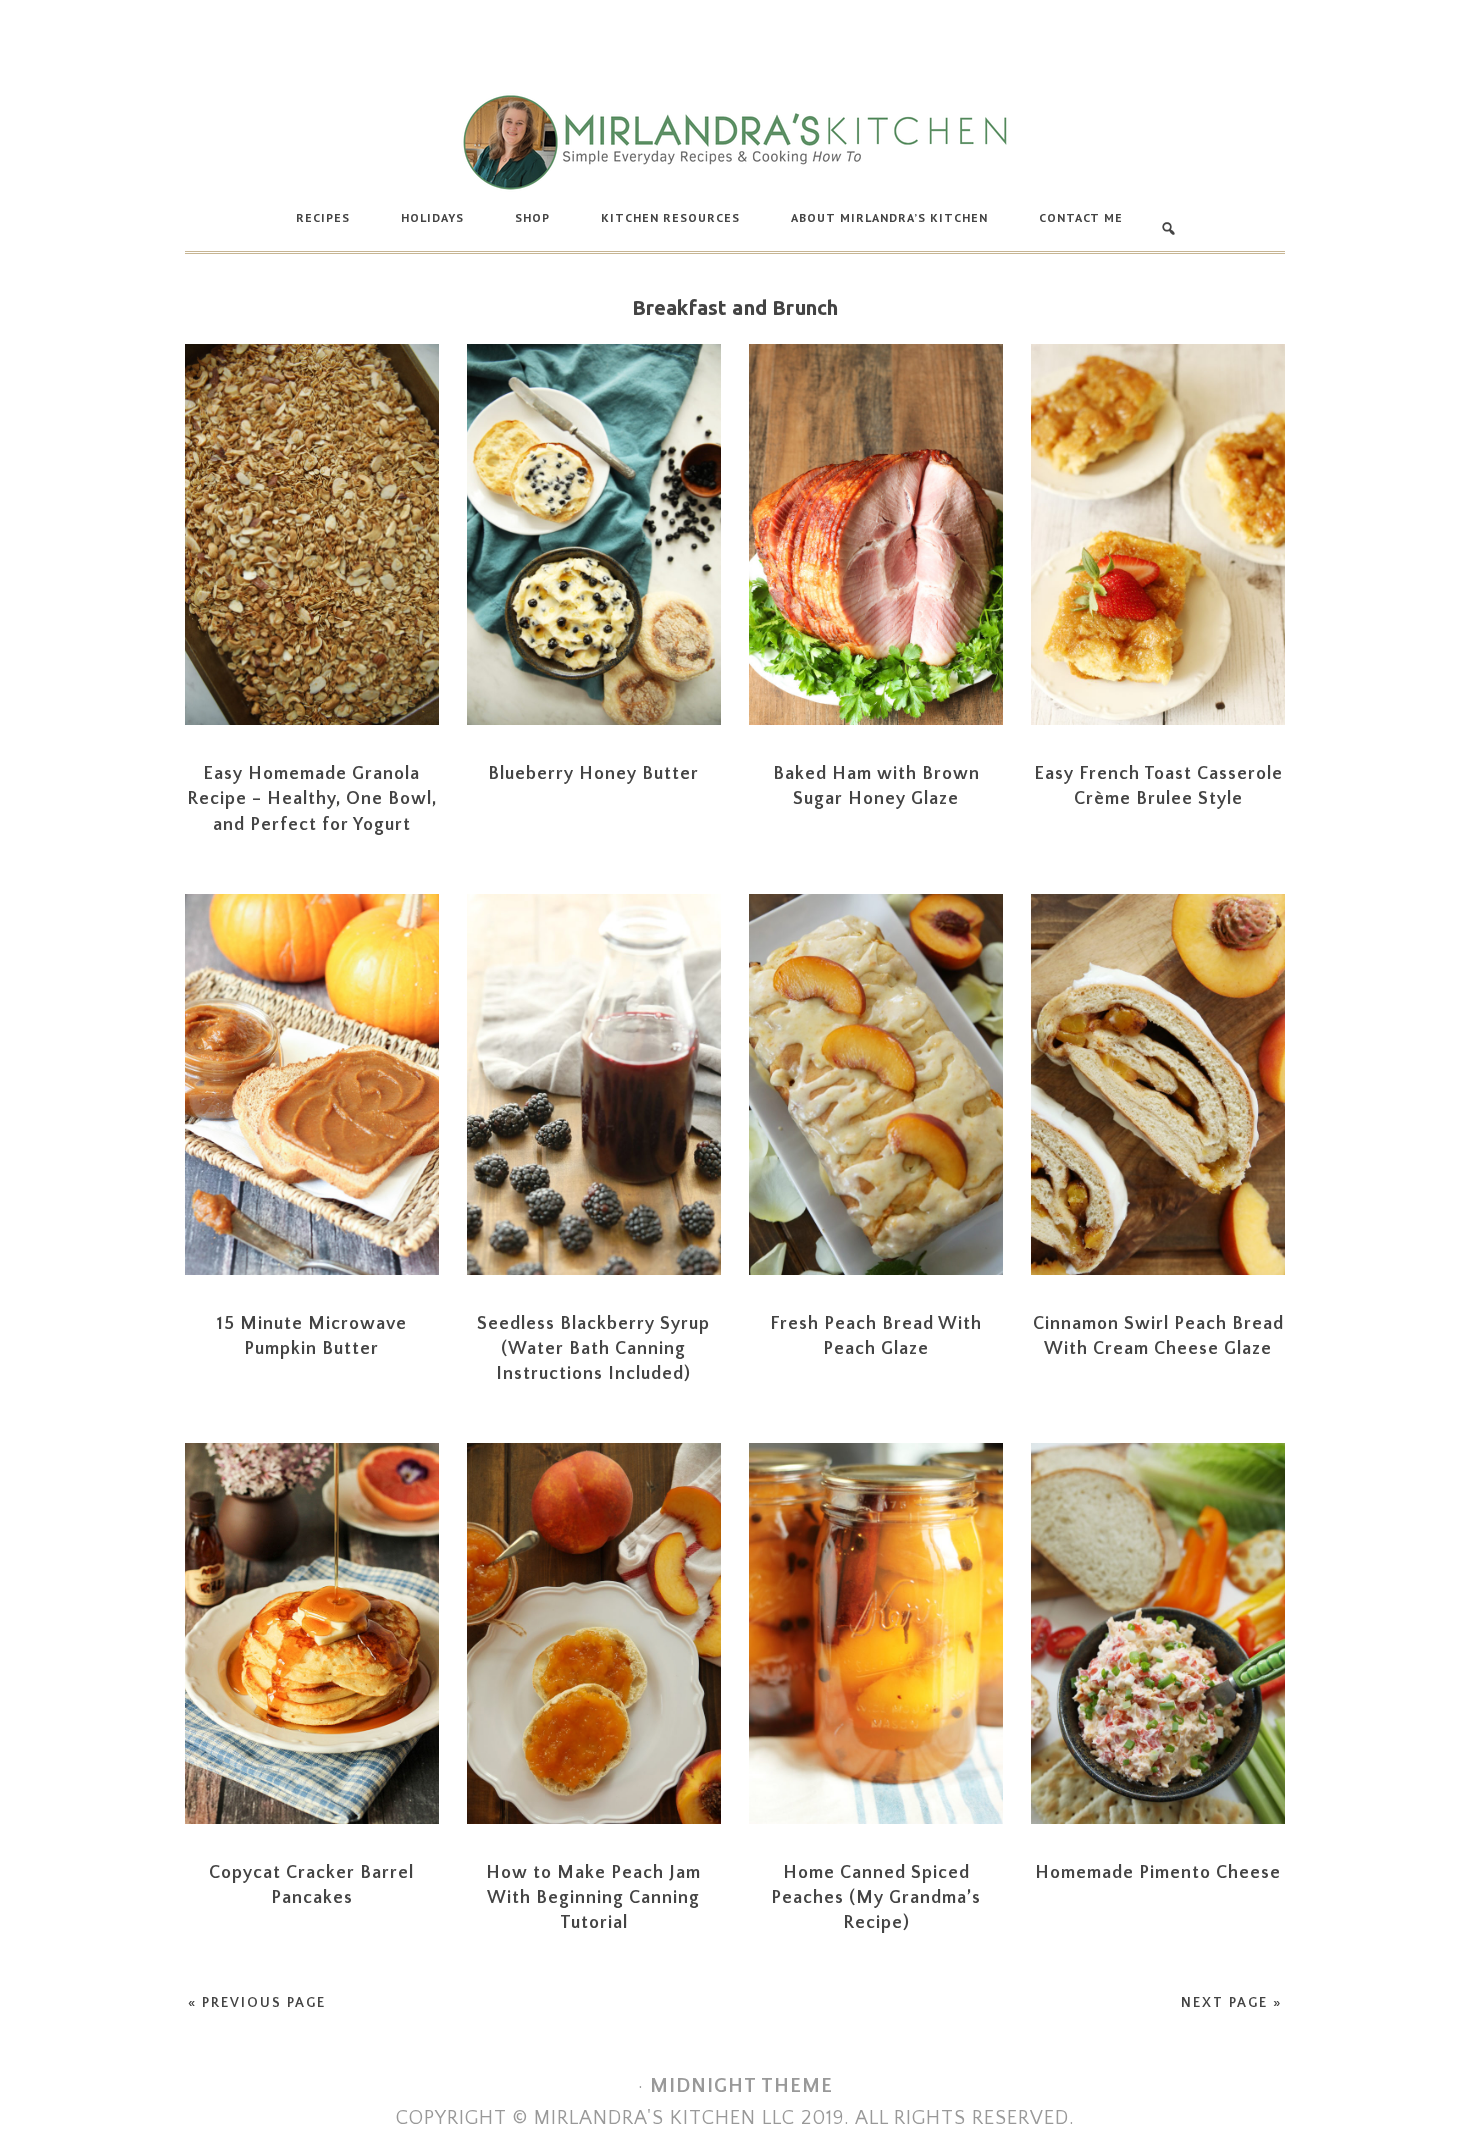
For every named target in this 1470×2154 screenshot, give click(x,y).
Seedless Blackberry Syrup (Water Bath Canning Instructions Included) (593, 1349)
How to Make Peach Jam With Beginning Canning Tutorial (593, 1898)
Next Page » (1231, 2003)
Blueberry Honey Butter (593, 774)
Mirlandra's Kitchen (735, 142)
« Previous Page (257, 2003)
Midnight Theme (741, 2086)
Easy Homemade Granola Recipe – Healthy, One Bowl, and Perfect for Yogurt (312, 799)
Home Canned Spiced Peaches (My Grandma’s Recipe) (876, 1898)
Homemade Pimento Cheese (1158, 1873)
